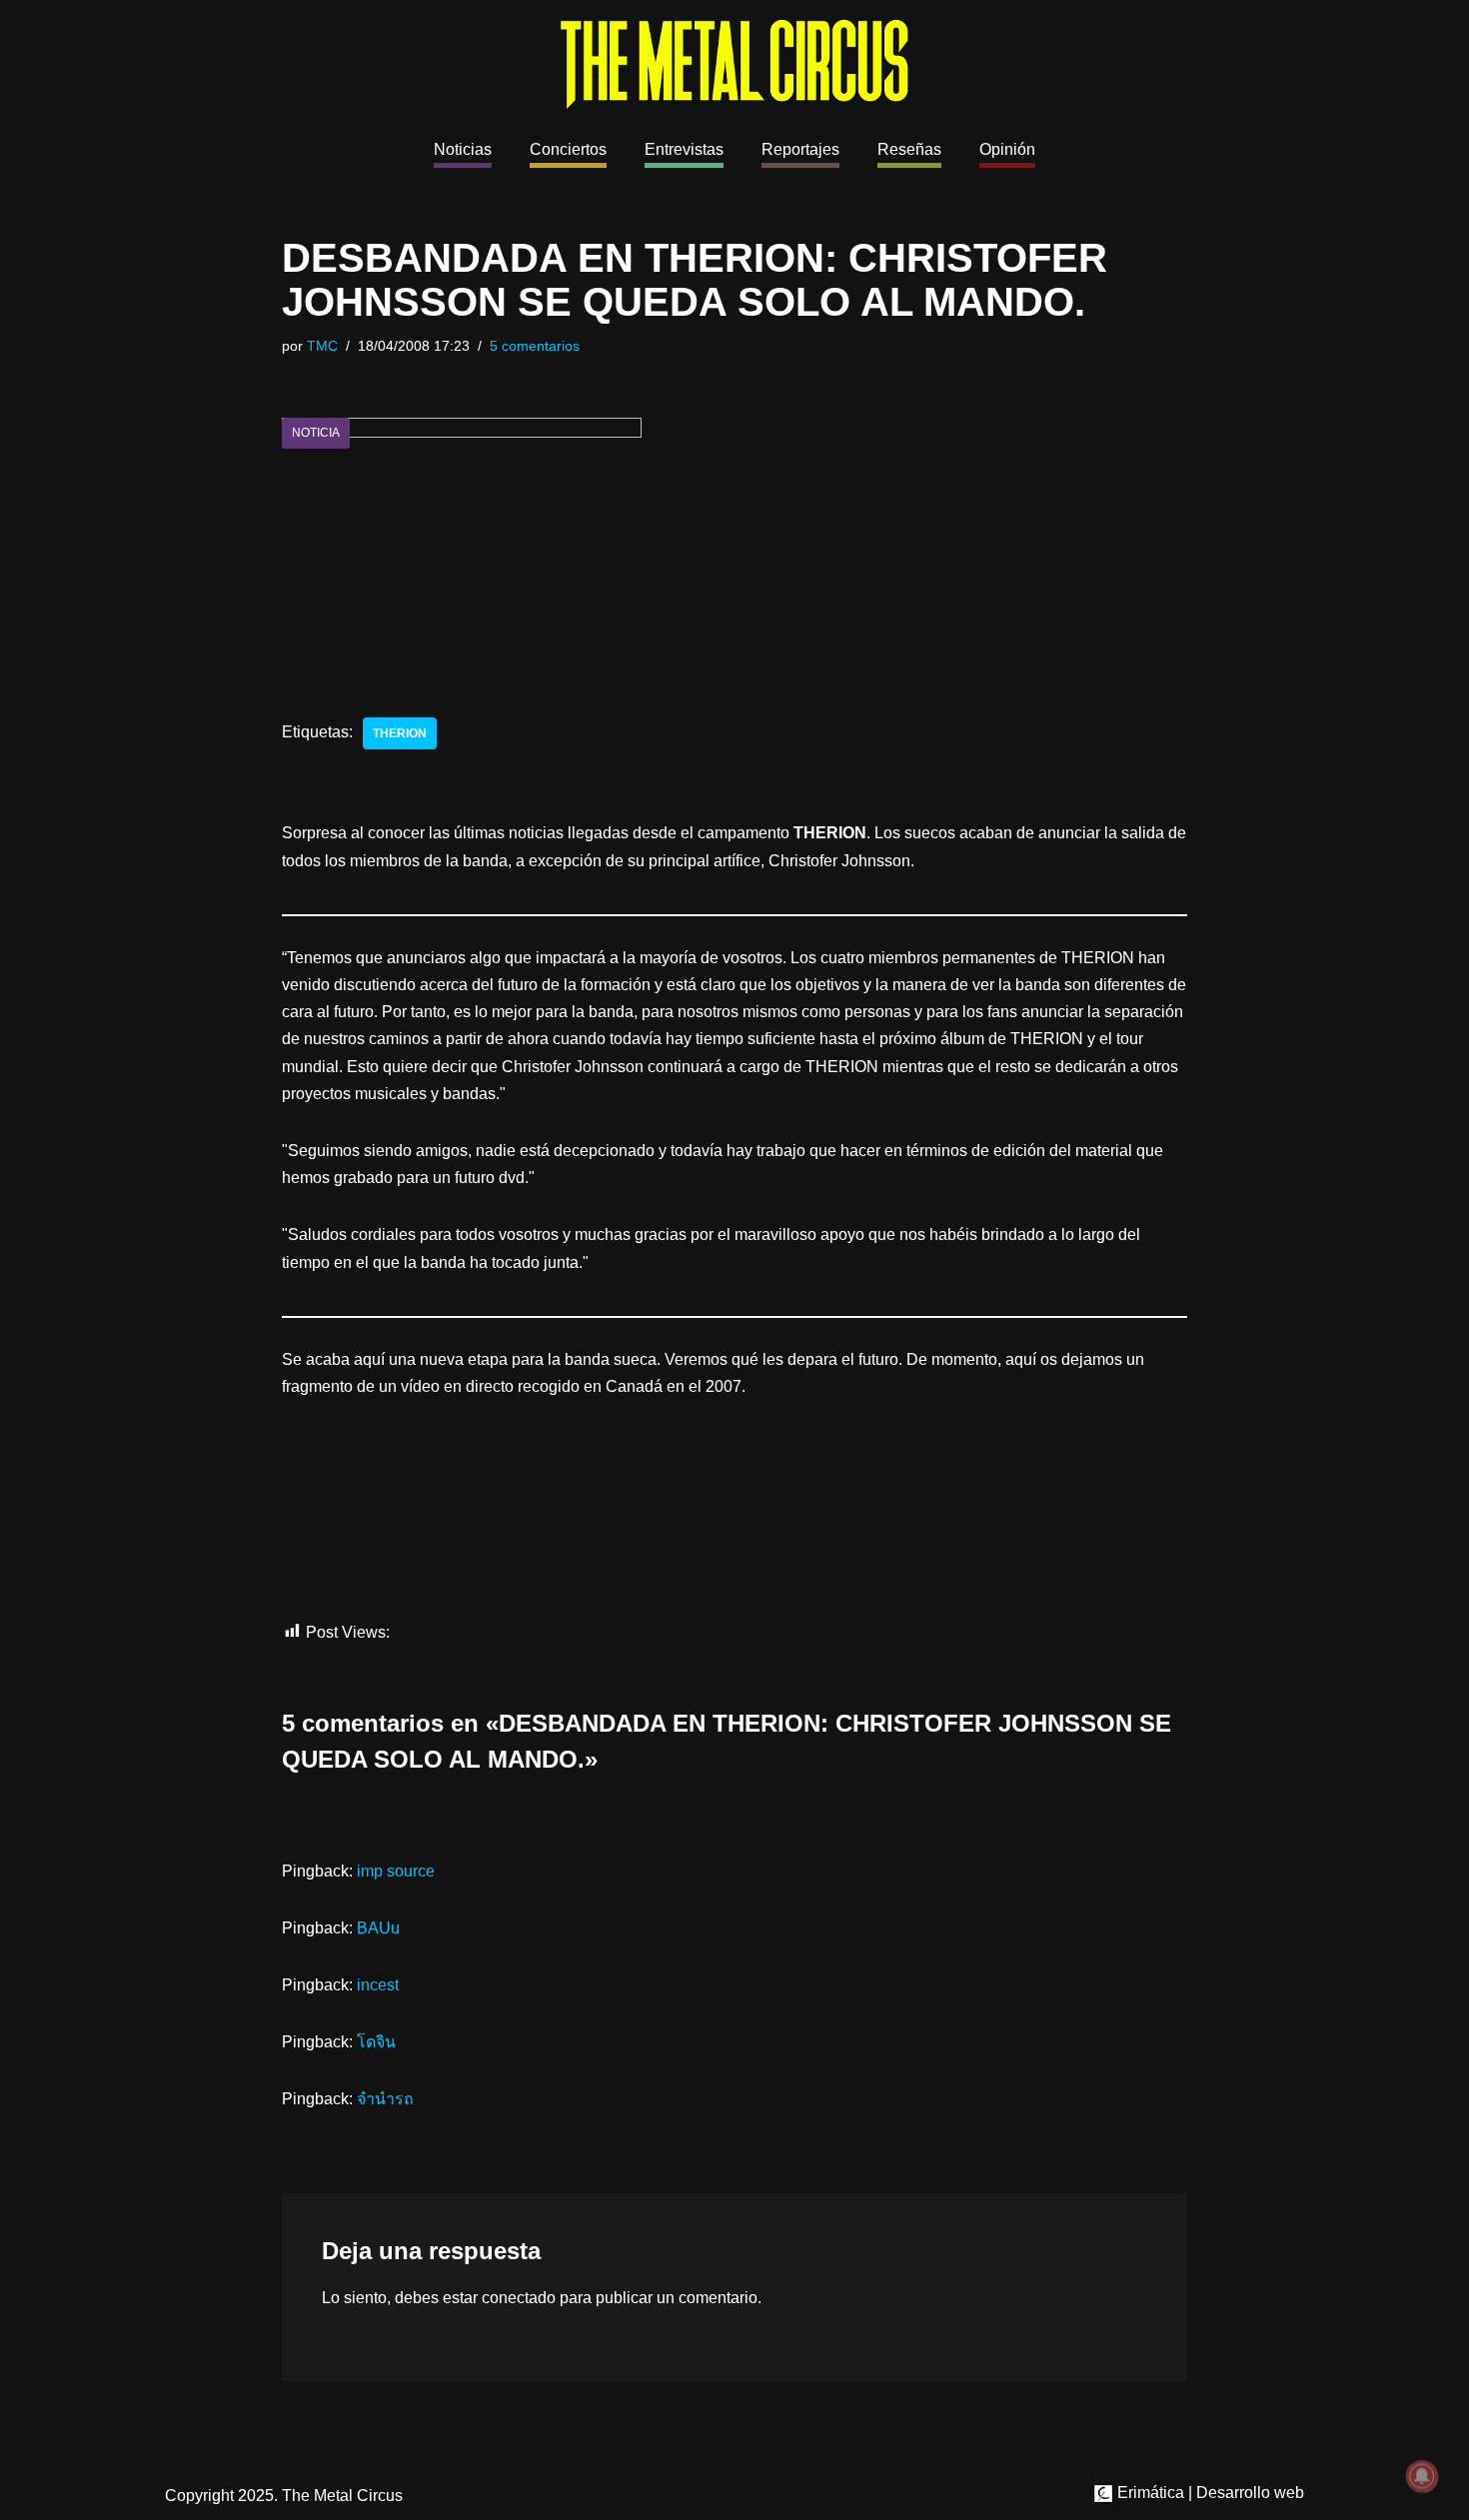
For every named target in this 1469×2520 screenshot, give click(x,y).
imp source (396, 1871)
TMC (322, 346)
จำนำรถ (385, 2099)
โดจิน (376, 2042)
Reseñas (909, 149)
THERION (400, 733)
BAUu (378, 1928)
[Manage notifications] (1422, 2476)
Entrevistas (684, 149)
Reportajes (800, 149)
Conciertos (568, 149)
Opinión (1007, 149)
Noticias (463, 149)
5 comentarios (535, 346)
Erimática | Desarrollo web (1209, 2493)
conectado (519, 2298)
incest (378, 1985)
